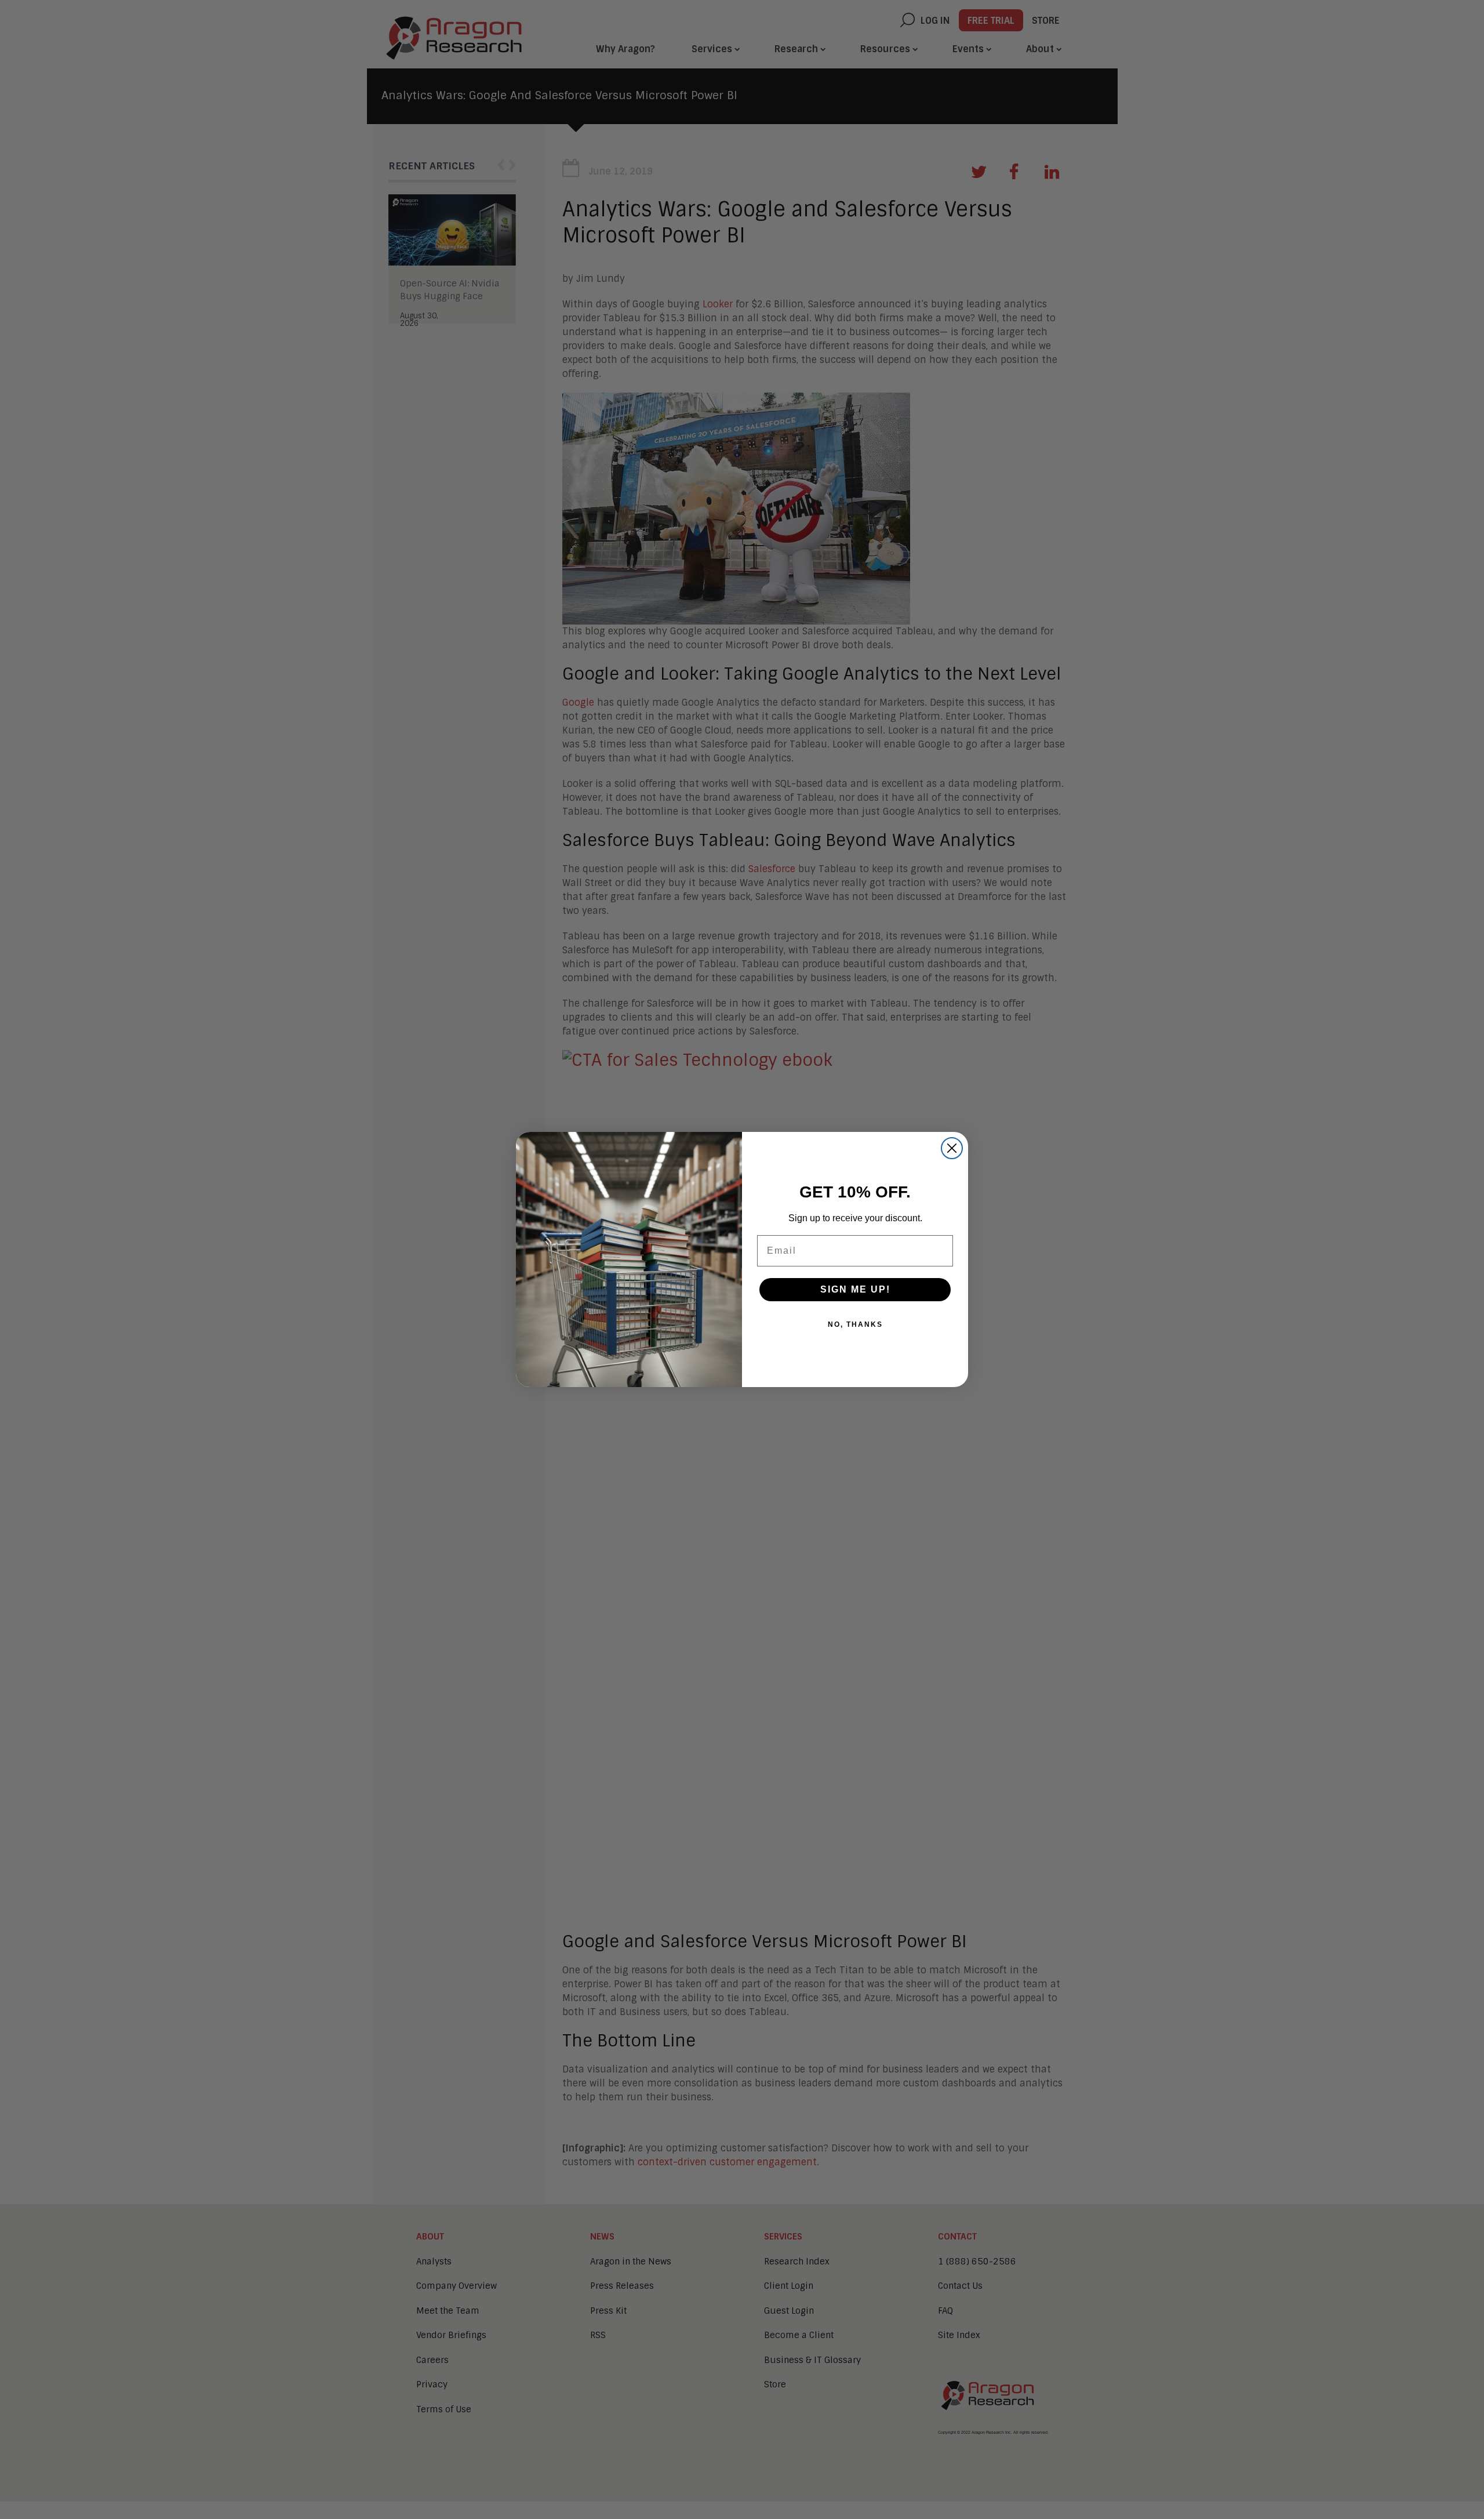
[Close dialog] (952, 1148)
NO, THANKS (855, 1324)
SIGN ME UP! (855, 1289)
